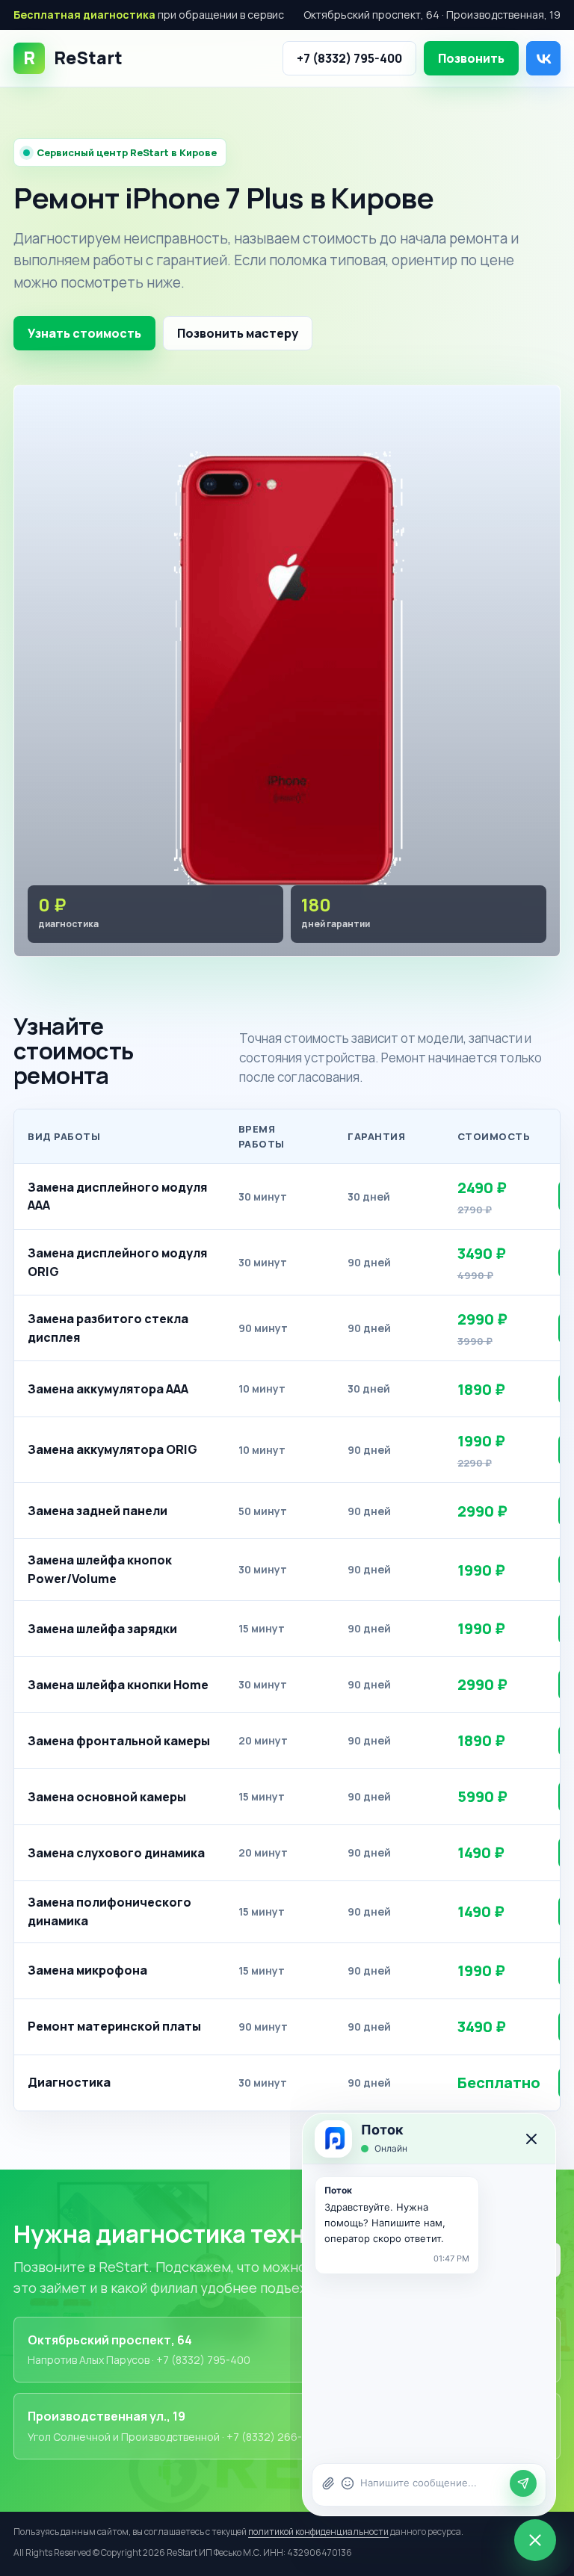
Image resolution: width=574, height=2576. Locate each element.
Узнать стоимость (84, 333)
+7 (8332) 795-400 (349, 58)
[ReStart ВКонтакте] (543, 58)
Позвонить (471, 58)
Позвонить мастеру (238, 333)
